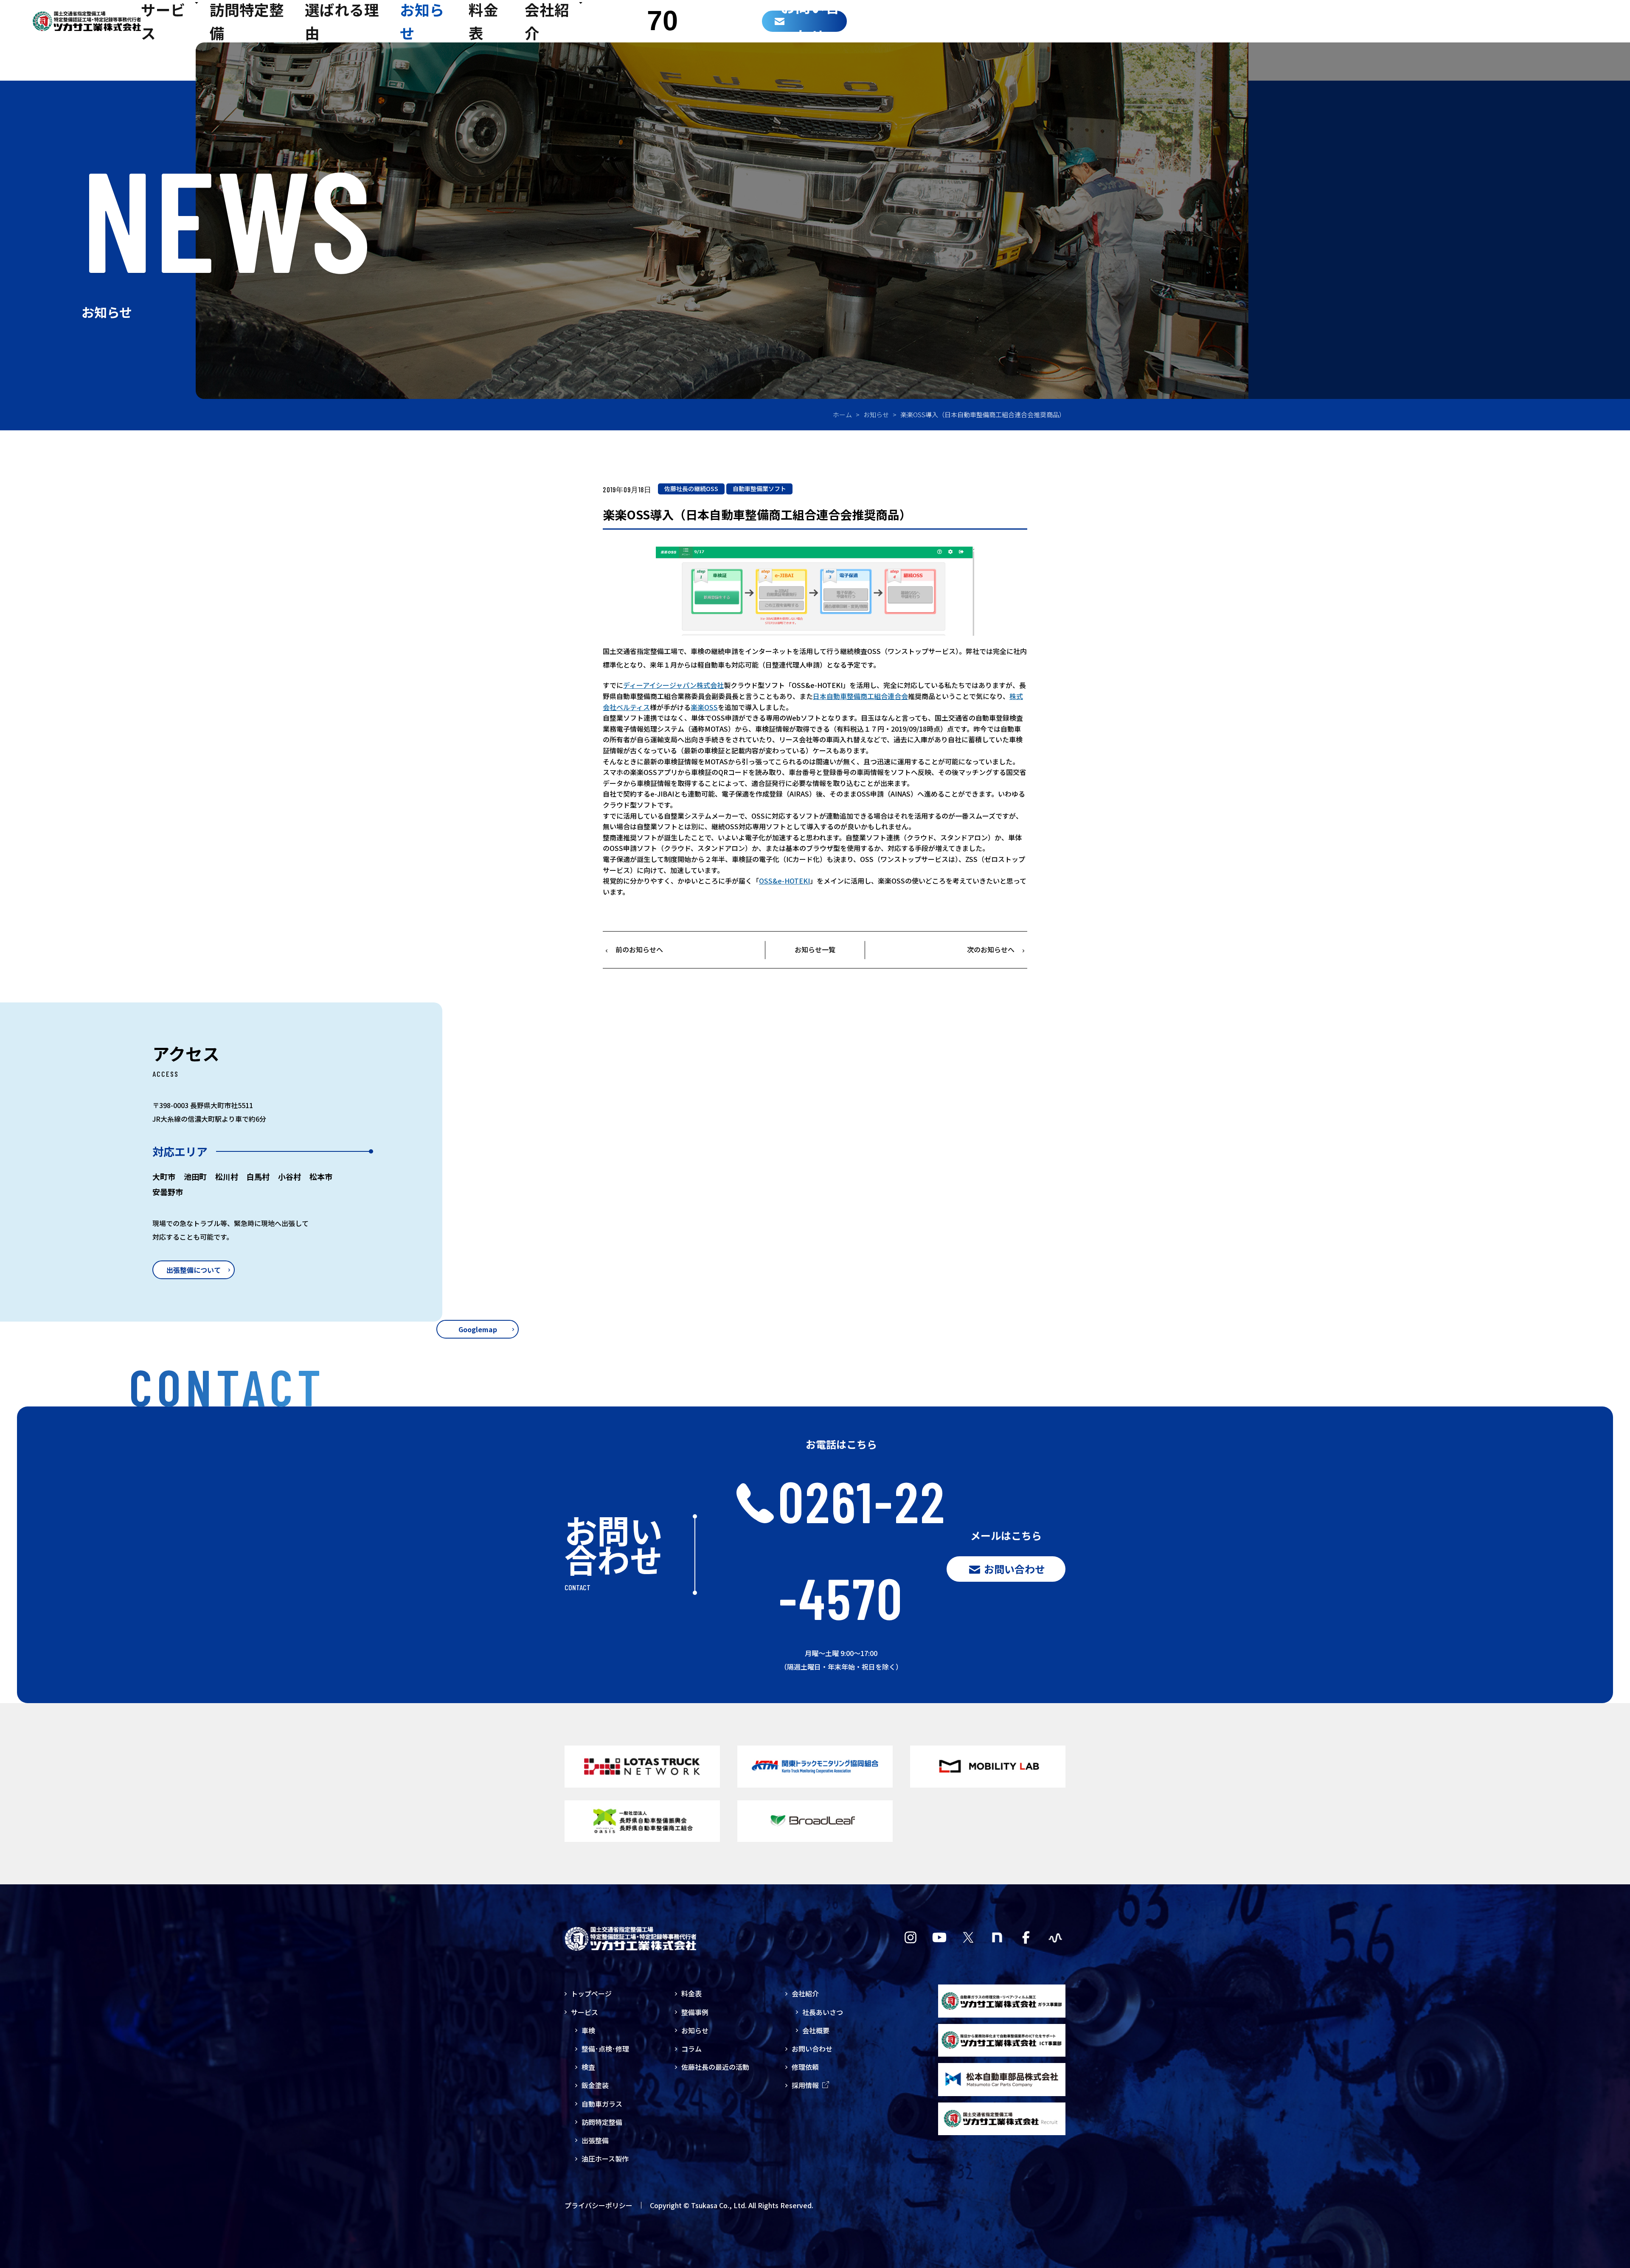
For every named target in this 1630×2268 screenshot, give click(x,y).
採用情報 (805, 2085)
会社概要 (816, 2030)
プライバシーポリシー (599, 2205)
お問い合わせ (812, 2049)
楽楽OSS (704, 707)
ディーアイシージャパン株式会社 (673, 685)
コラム (691, 2049)
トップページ (591, 1993)
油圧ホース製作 (605, 2159)
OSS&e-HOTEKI (784, 881)
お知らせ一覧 (815, 949)
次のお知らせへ (991, 949)
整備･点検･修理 (605, 2049)
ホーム (842, 414)
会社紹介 (805, 1993)
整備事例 (695, 2012)
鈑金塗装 (595, 2085)
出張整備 (595, 2140)
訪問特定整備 (602, 2122)
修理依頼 (805, 2067)
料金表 (691, 1993)
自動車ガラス (602, 2104)
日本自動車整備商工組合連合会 (860, 696)
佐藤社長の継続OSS (691, 488)
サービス (585, 2012)
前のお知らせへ (639, 949)
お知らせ (876, 414)
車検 (588, 2030)
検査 (588, 2067)
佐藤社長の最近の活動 (715, 2067)
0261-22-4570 (862, 1549)
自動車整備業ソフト (759, 488)
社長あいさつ (823, 2012)
